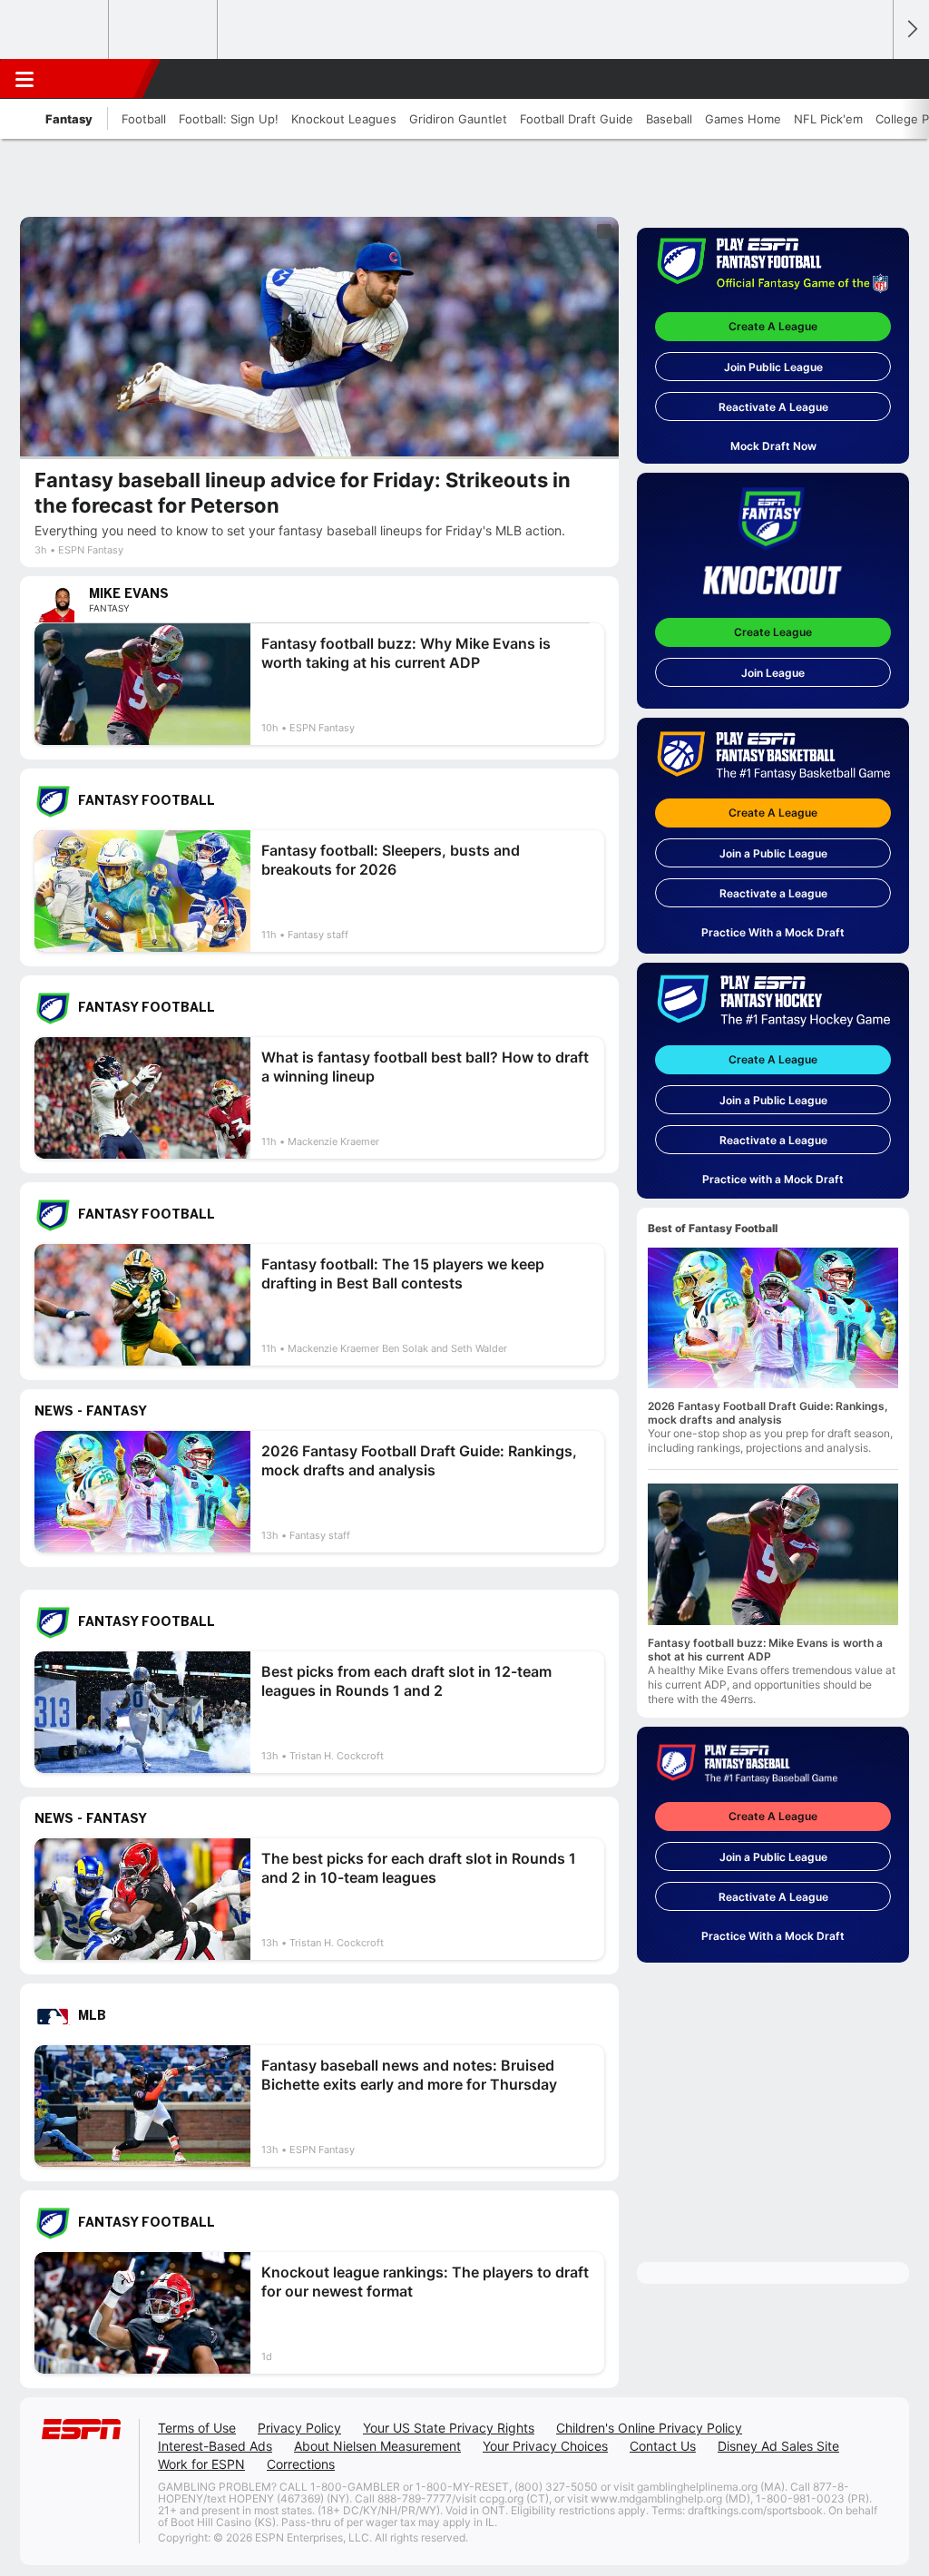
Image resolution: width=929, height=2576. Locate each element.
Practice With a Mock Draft (773, 932)
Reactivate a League (773, 893)
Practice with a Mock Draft (773, 1179)
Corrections (301, 2464)
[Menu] (24, 79)
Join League (773, 673)
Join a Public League (773, 853)
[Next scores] (911, 29)
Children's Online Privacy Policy (649, 2428)
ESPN (97, 79)
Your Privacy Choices (545, 2446)
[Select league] (55, 30)
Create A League (773, 326)
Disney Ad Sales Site (778, 2446)
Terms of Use (197, 2428)
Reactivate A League (773, 407)
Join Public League (773, 367)
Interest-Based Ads (215, 2446)
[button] (871, 79)
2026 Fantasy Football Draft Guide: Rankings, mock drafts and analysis (768, 1413)
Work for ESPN (201, 2464)
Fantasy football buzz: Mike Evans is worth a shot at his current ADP (765, 1650)
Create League (773, 632)
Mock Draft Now (773, 446)
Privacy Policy (299, 2428)
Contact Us (663, 2446)
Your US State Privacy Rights (449, 2428)
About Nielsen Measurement (377, 2446)
